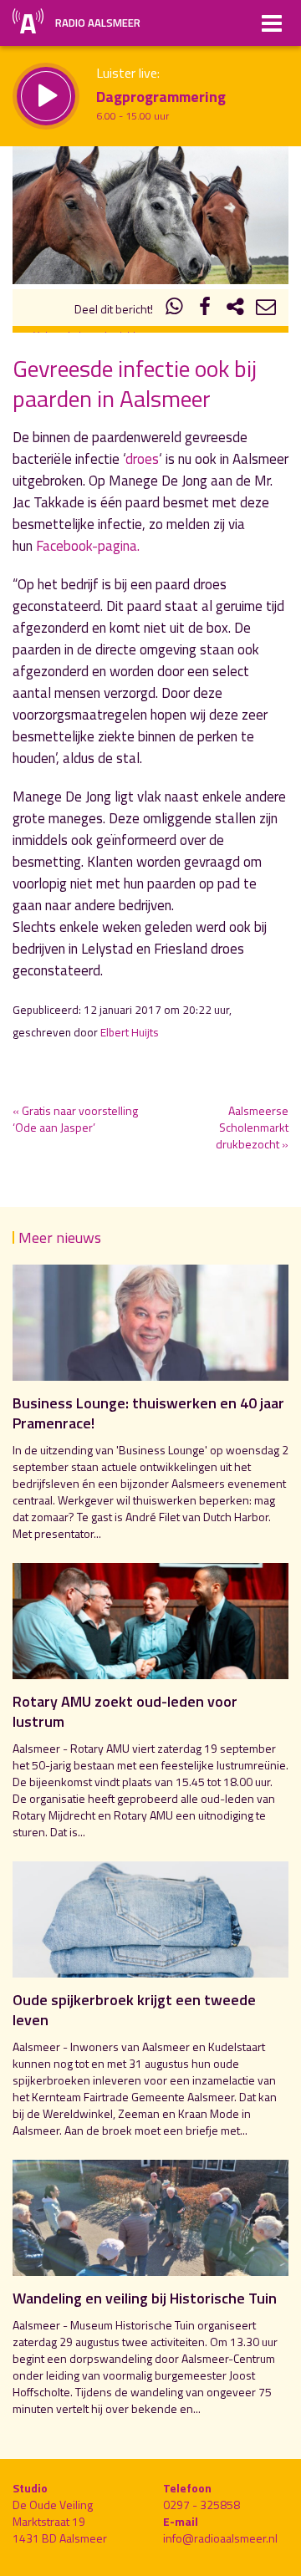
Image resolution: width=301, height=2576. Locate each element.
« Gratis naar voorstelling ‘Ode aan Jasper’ (75, 1119)
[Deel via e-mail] (266, 309)
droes (142, 459)
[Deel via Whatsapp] (175, 309)
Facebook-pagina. (88, 546)
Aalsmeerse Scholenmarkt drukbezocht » (252, 1127)
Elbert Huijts (130, 1032)
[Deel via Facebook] (205, 309)
